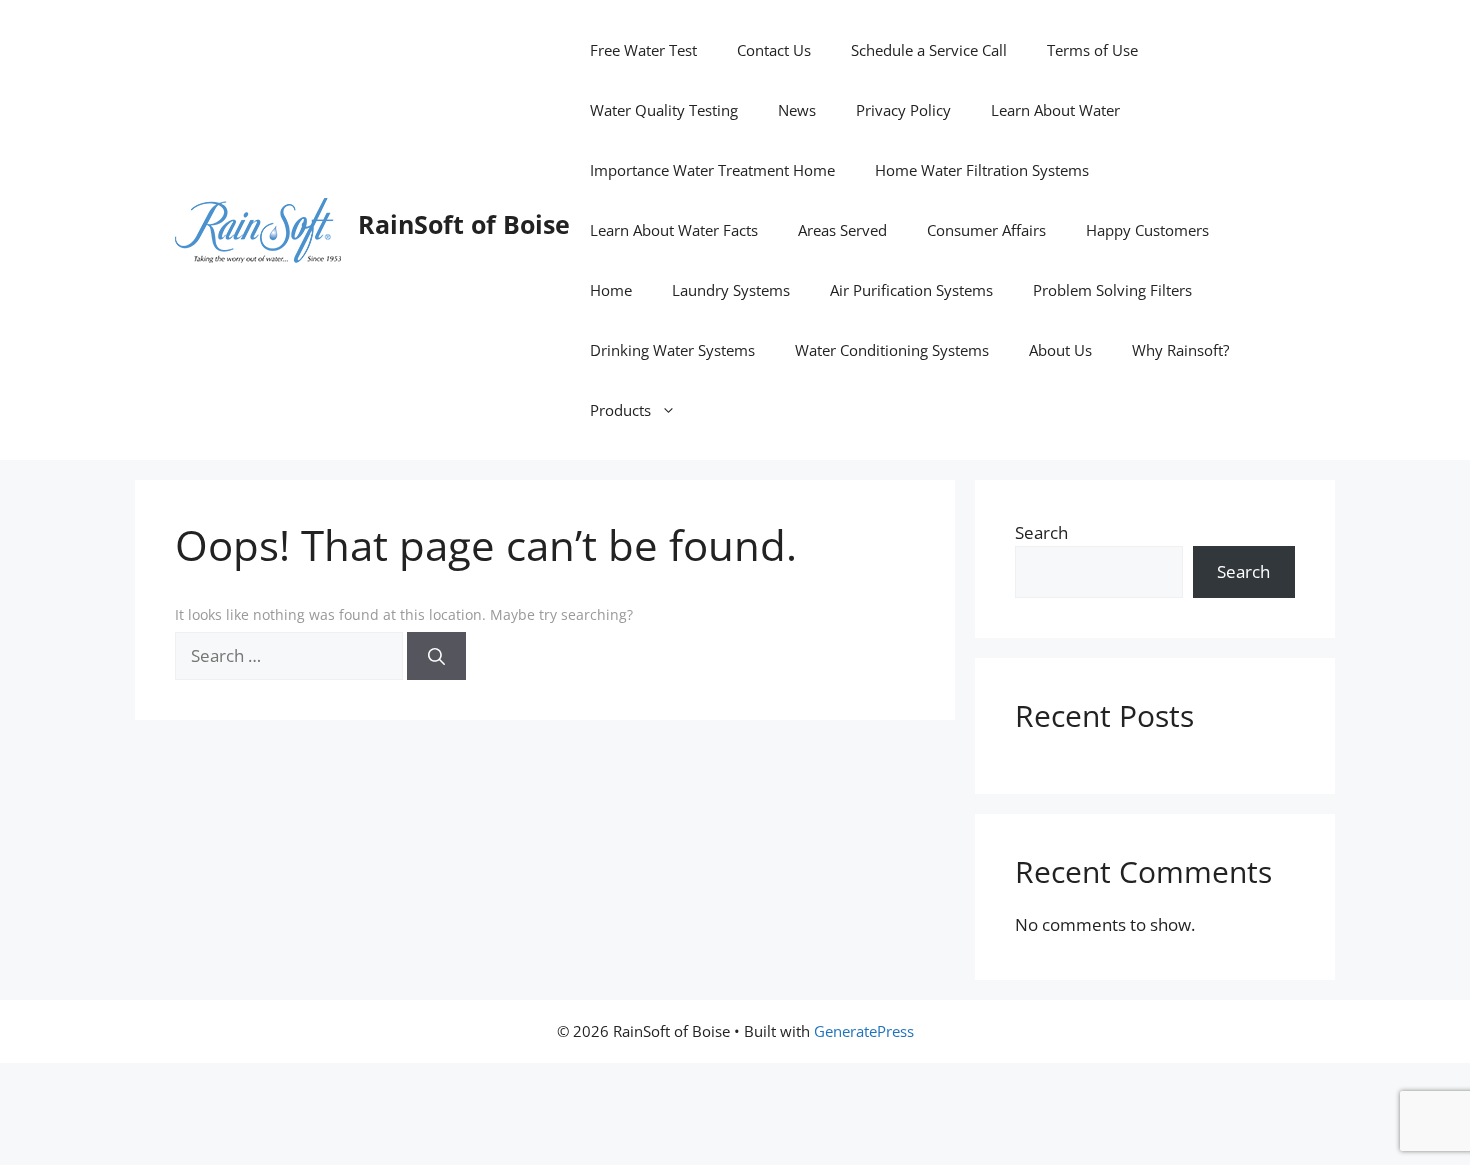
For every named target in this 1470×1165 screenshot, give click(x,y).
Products (620, 410)
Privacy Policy (903, 110)
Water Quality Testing (664, 110)
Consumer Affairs (986, 230)
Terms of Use (1092, 50)
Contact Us (774, 50)
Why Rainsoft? (1180, 350)
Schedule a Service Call (929, 50)
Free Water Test (643, 50)
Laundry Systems (731, 290)
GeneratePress (864, 1031)
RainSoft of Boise (464, 224)
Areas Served (842, 230)
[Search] (436, 656)
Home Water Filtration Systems (982, 170)
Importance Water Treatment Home (712, 170)
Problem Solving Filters (1112, 290)
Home (611, 290)
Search (1041, 532)
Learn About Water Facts (674, 230)
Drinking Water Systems (672, 350)
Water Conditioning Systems (892, 350)
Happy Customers (1147, 230)
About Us (1060, 350)
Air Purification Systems (911, 290)
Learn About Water (1055, 110)
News (797, 110)
